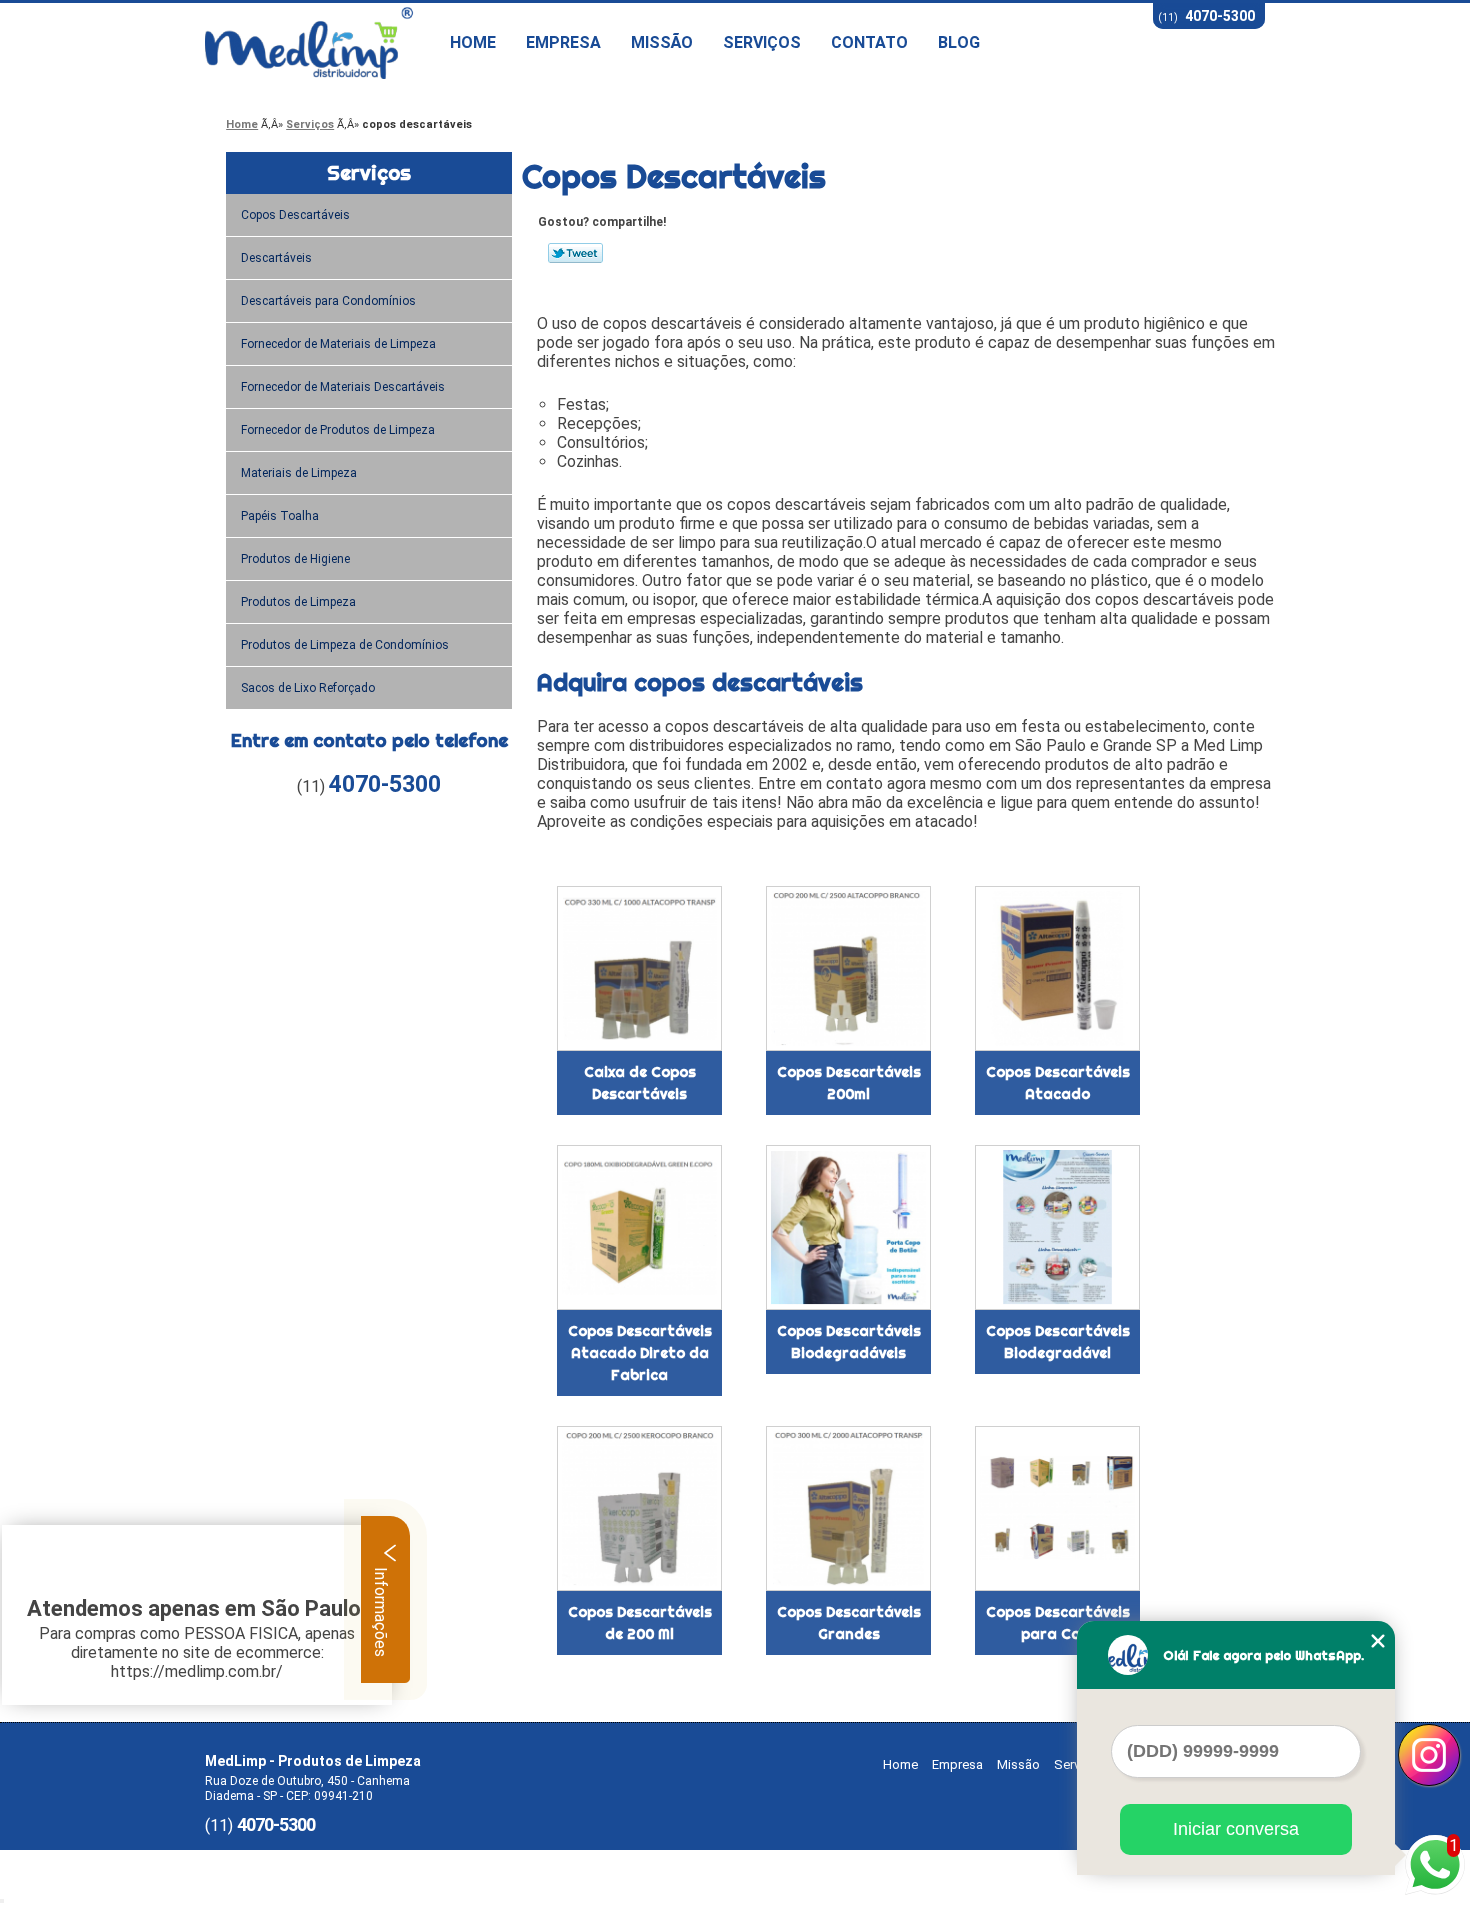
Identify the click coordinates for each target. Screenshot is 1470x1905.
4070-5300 (1220, 16)
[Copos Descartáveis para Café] (1057, 1508)
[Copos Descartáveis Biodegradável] (1057, 1227)
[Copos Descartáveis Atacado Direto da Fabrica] (639, 1227)
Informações (380, 1610)
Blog (959, 42)
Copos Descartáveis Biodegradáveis (849, 1342)
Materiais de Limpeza (299, 473)
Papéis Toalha (280, 516)
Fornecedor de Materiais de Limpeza (338, 344)
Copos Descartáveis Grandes (849, 1623)
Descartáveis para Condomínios (328, 301)
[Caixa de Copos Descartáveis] (639, 968)
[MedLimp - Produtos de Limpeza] (320, 43)
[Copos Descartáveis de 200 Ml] (639, 1508)
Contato (869, 42)
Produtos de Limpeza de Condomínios (345, 645)
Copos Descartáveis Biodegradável (1058, 1342)
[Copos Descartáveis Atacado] (1057, 968)
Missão (662, 42)
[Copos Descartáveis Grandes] (848, 1508)
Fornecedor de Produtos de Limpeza (338, 430)
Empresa (563, 42)
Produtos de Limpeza (298, 602)
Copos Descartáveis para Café (1058, 1623)
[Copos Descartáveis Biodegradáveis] (848, 1227)
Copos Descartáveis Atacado (1058, 1083)
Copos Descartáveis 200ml (849, 1083)
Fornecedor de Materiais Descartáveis (343, 387)
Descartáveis (276, 258)
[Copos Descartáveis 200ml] (848, 968)
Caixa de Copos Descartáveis (640, 1083)
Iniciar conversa (1236, 1829)
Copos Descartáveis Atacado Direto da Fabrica (640, 1353)
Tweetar (575, 253)
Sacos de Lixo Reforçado (308, 688)
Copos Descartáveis (295, 215)
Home (473, 42)
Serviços (762, 42)
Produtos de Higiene (295, 559)
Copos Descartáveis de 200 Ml (640, 1623)
